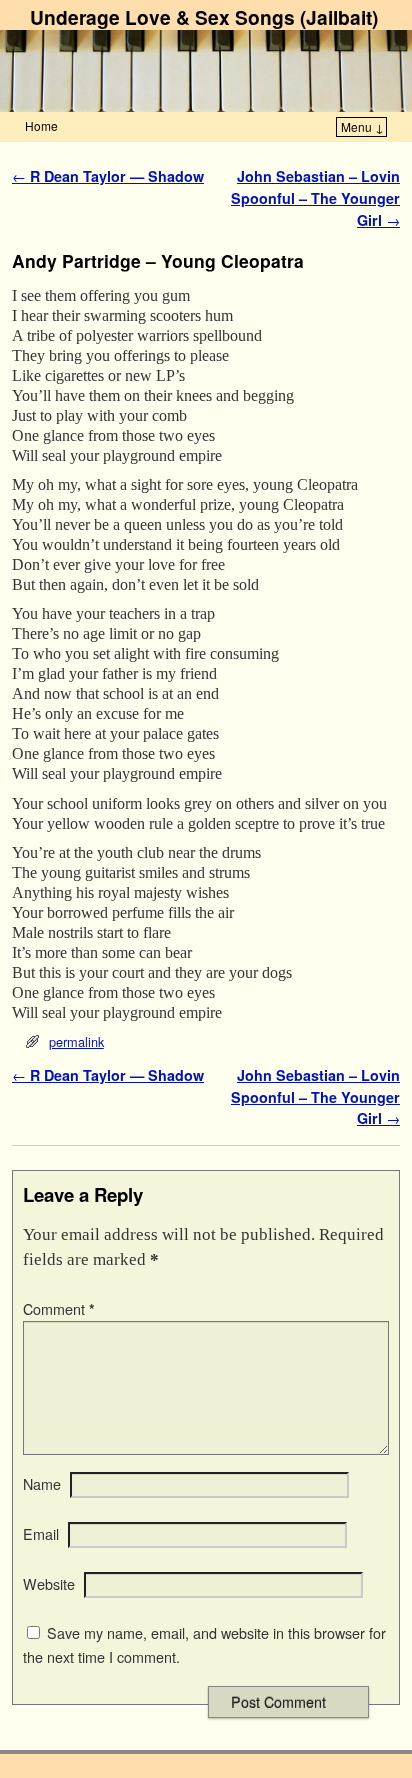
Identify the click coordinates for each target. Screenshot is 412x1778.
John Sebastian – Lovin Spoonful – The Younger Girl (315, 197)
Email (41, 1534)
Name (42, 1484)
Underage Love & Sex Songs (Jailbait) (204, 17)
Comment (59, 1309)
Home (41, 125)
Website (49, 1584)
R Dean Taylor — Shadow (108, 176)
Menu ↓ (362, 126)
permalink (76, 1041)
